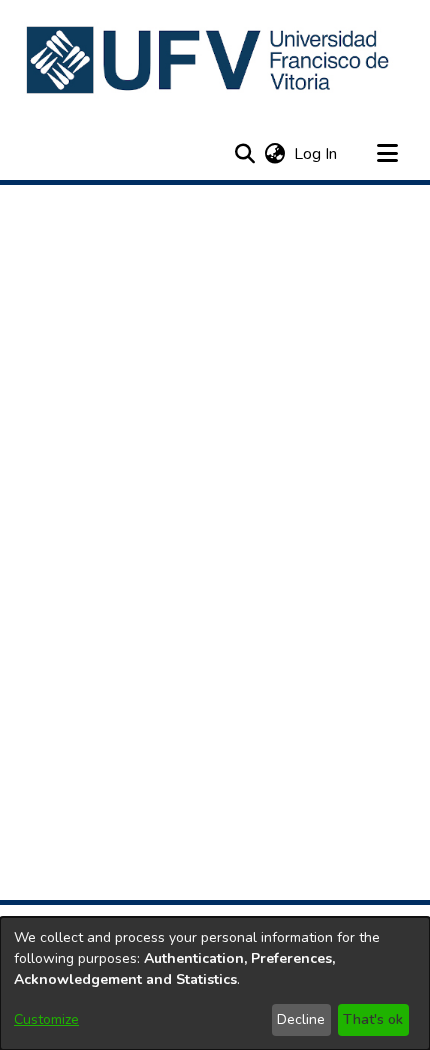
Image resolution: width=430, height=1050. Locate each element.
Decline (301, 1019)
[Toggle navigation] (387, 154)
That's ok (373, 1019)
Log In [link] (316, 154)
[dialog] (215, 983)
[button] (209, 60)
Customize (46, 1019)
